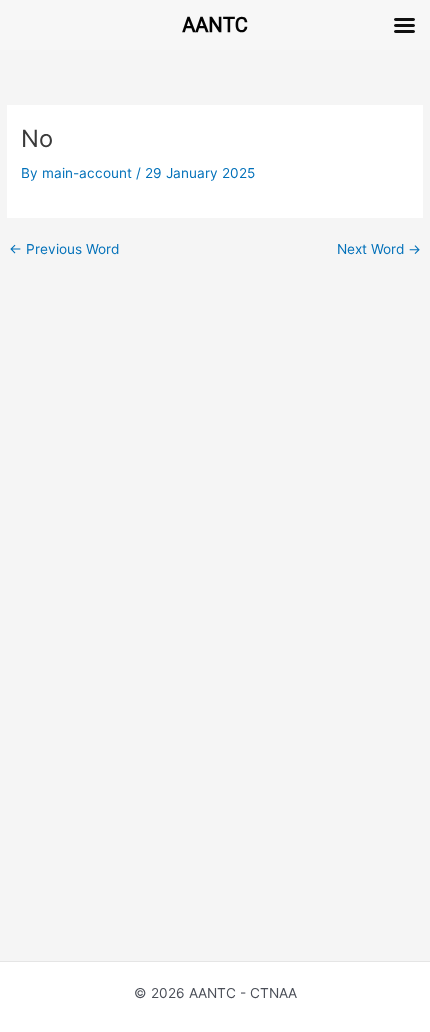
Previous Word (64, 250)
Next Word (379, 250)
